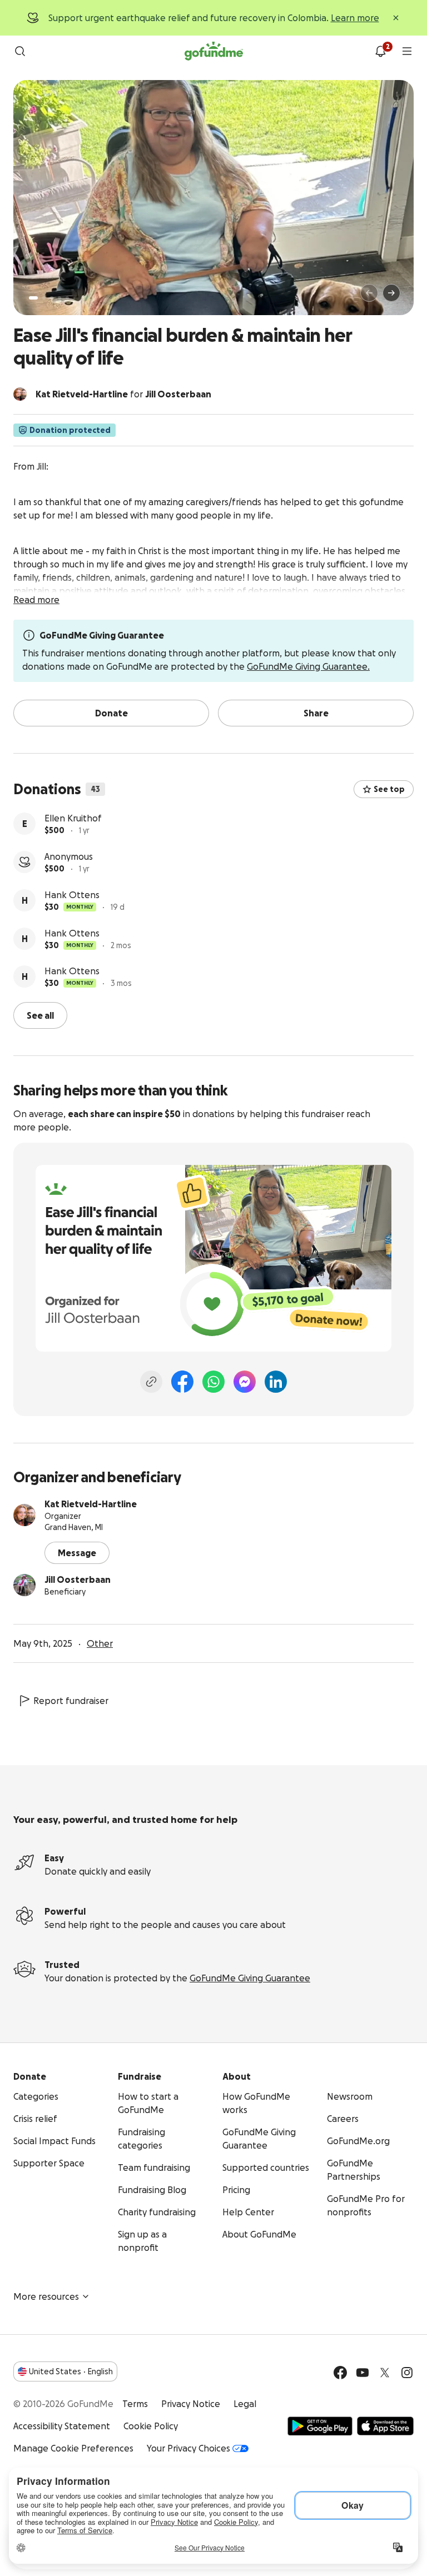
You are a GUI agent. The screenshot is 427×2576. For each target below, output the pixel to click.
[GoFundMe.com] (214, 51)
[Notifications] (380, 51)
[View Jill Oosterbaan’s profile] (24, 1585)
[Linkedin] (276, 1382)
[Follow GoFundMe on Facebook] (340, 2373)
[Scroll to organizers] (20, 394)
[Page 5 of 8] (67, 298)
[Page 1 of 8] (33, 298)
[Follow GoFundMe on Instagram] (407, 2373)
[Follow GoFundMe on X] (385, 2373)
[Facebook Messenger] (245, 1382)
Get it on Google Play (320, 2426)
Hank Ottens (72, 895)
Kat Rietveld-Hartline (91, 1504)
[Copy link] (151, 1382)
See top (389, 789)
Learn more (355, 18)
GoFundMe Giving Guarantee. (308, 666)
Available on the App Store (385, 2426)
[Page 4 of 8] (59, 298)
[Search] (20, 51)
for (123, 394)
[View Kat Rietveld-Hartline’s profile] (24, 1515)
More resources (46, 2296)
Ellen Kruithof (73, 818)
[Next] (391, 293)
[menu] (407, 51)
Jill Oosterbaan (78, 1580)
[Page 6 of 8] (74, 298)
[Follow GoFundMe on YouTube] (363, 2373)
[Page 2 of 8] (44, 298)
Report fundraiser (71, 1701)
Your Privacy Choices (188, 2448)
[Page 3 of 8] (52, 298)
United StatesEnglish (71, 2371)
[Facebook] (182, 1382)
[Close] (396, 18)
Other (100, 1643)
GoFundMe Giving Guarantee (250, 1978)
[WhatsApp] (213, 1382)
